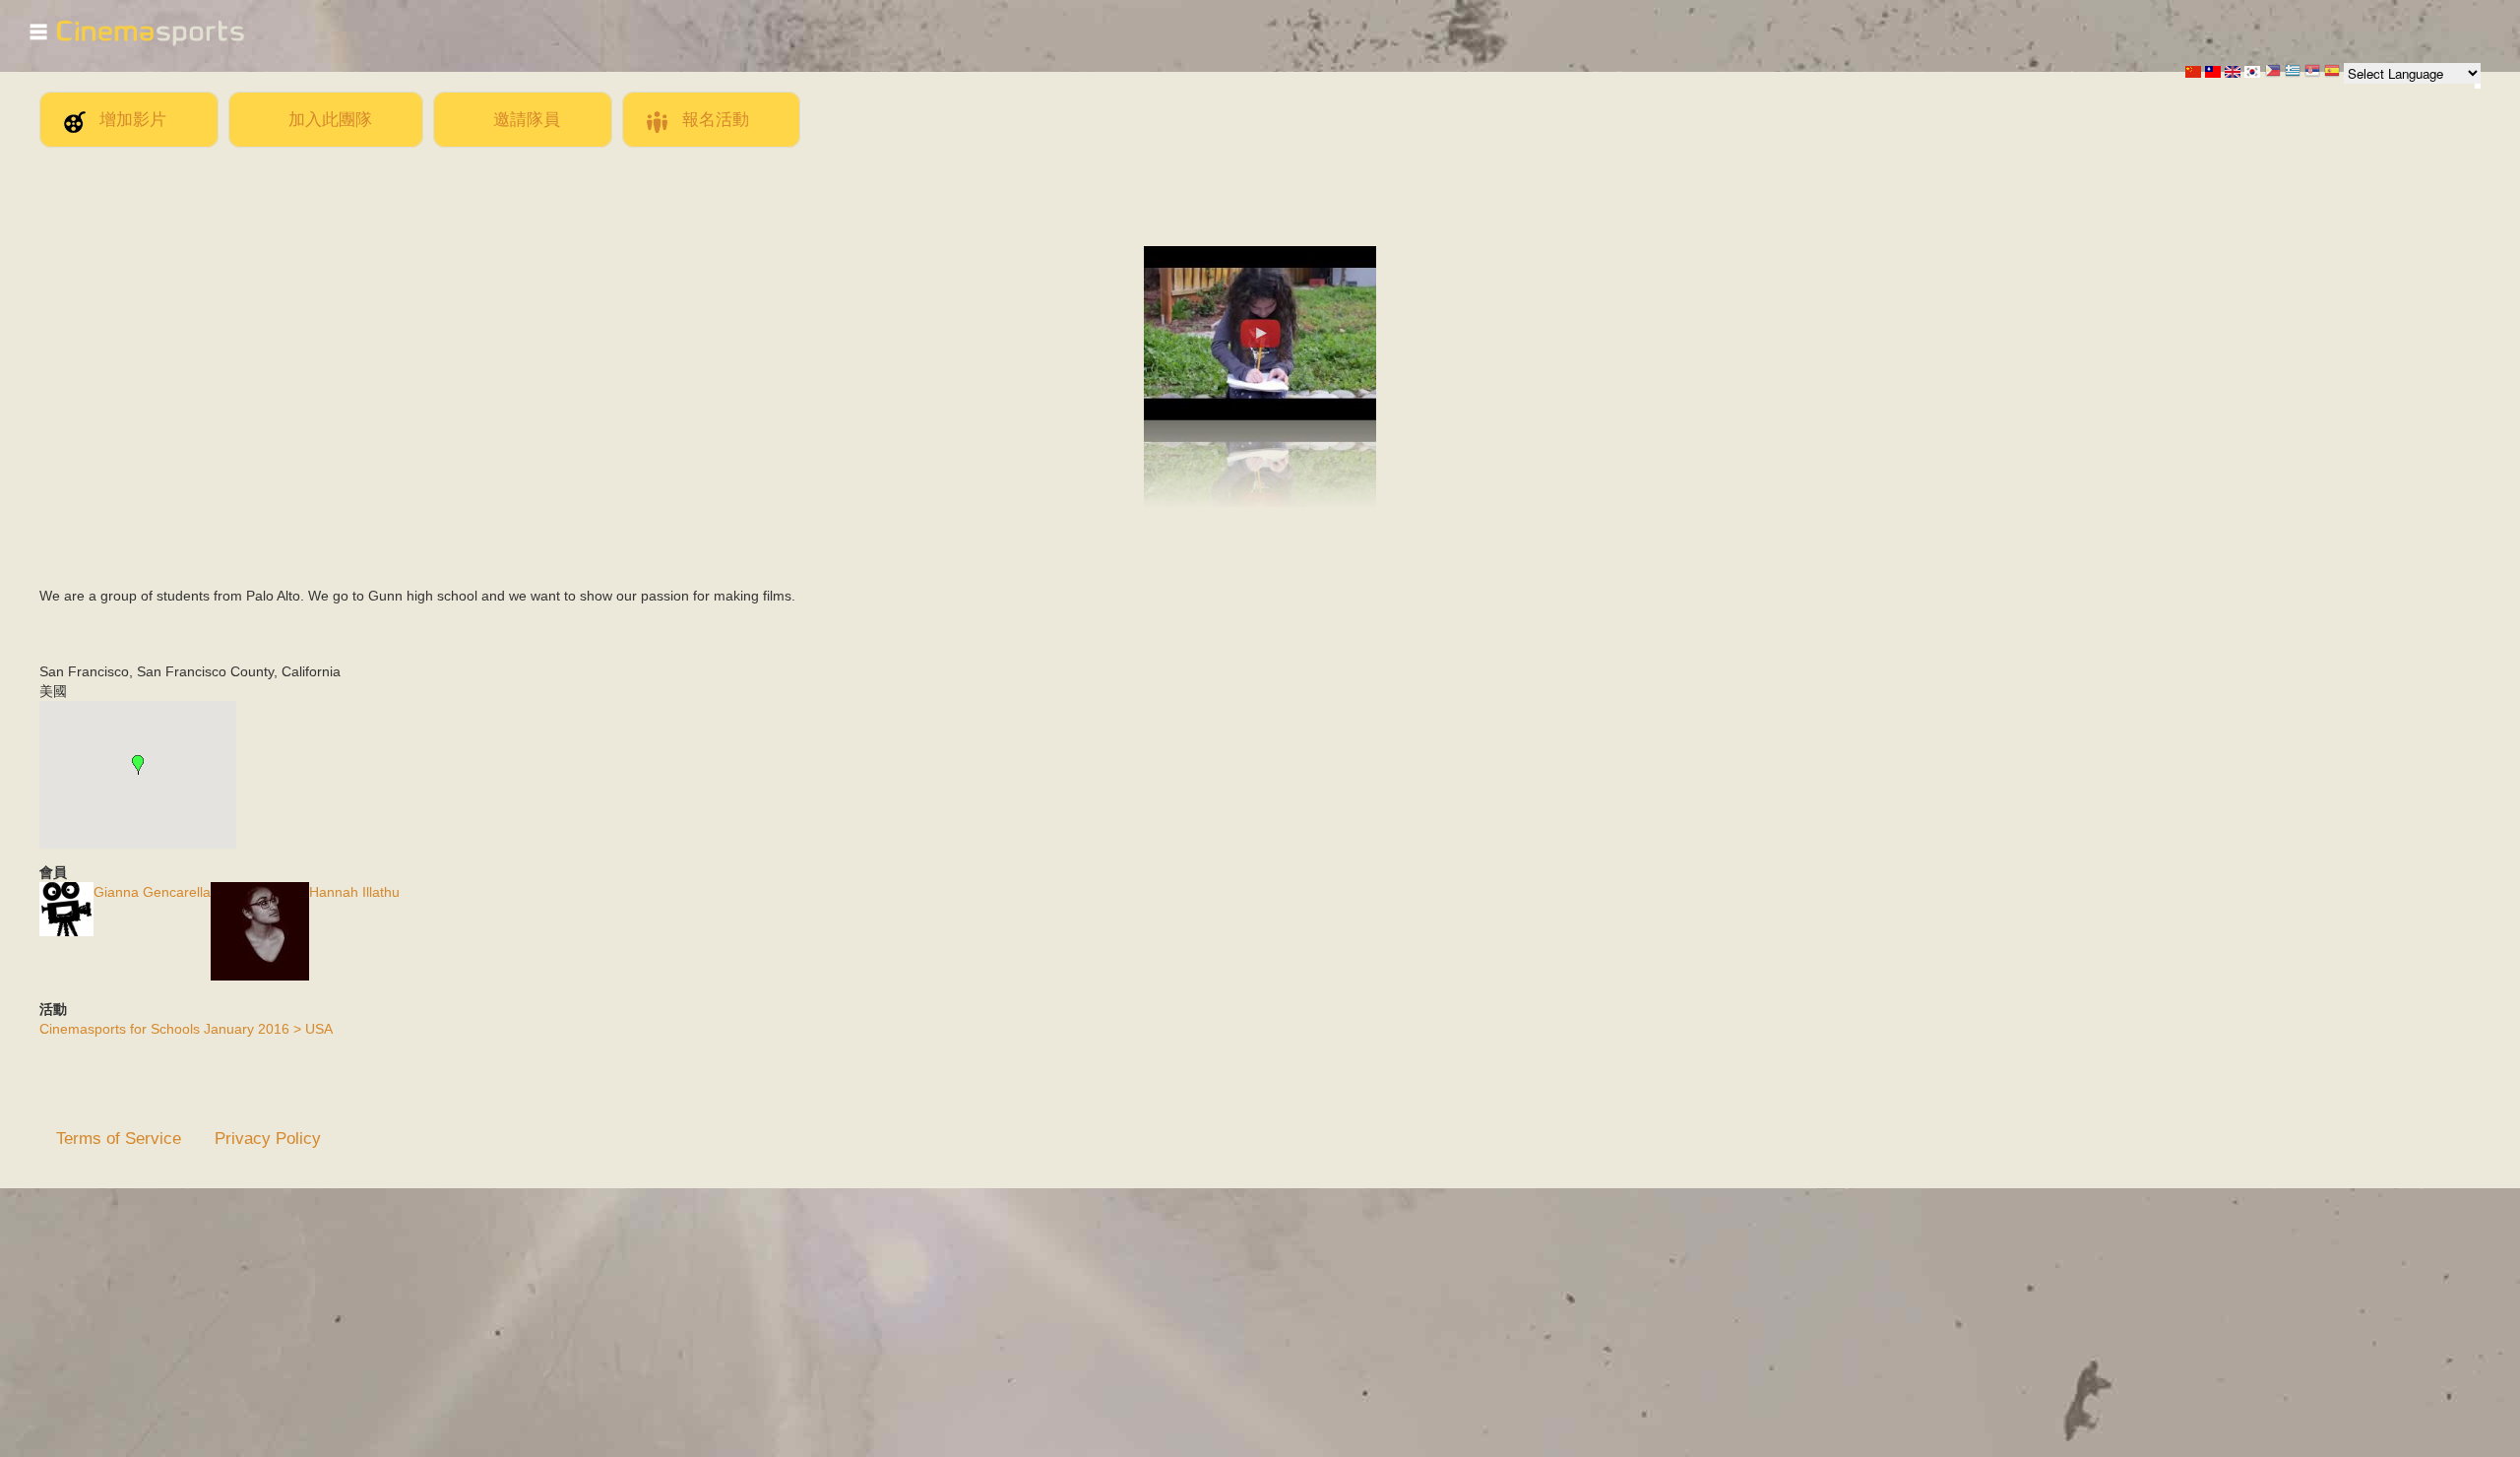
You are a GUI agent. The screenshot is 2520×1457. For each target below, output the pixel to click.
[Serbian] (2312, 72)
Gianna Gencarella (152, 892)
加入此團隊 (330, 119)
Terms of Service (119, 1138)
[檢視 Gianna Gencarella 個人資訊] (66, 931)
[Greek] (2293, 72)
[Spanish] (2332, 72)
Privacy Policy (268, 1138)
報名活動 (716, 119)
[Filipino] (2273, 72)
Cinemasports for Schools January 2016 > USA (186, 1029)
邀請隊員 (527, 119)
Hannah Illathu (354, 892)
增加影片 (133, 119)
